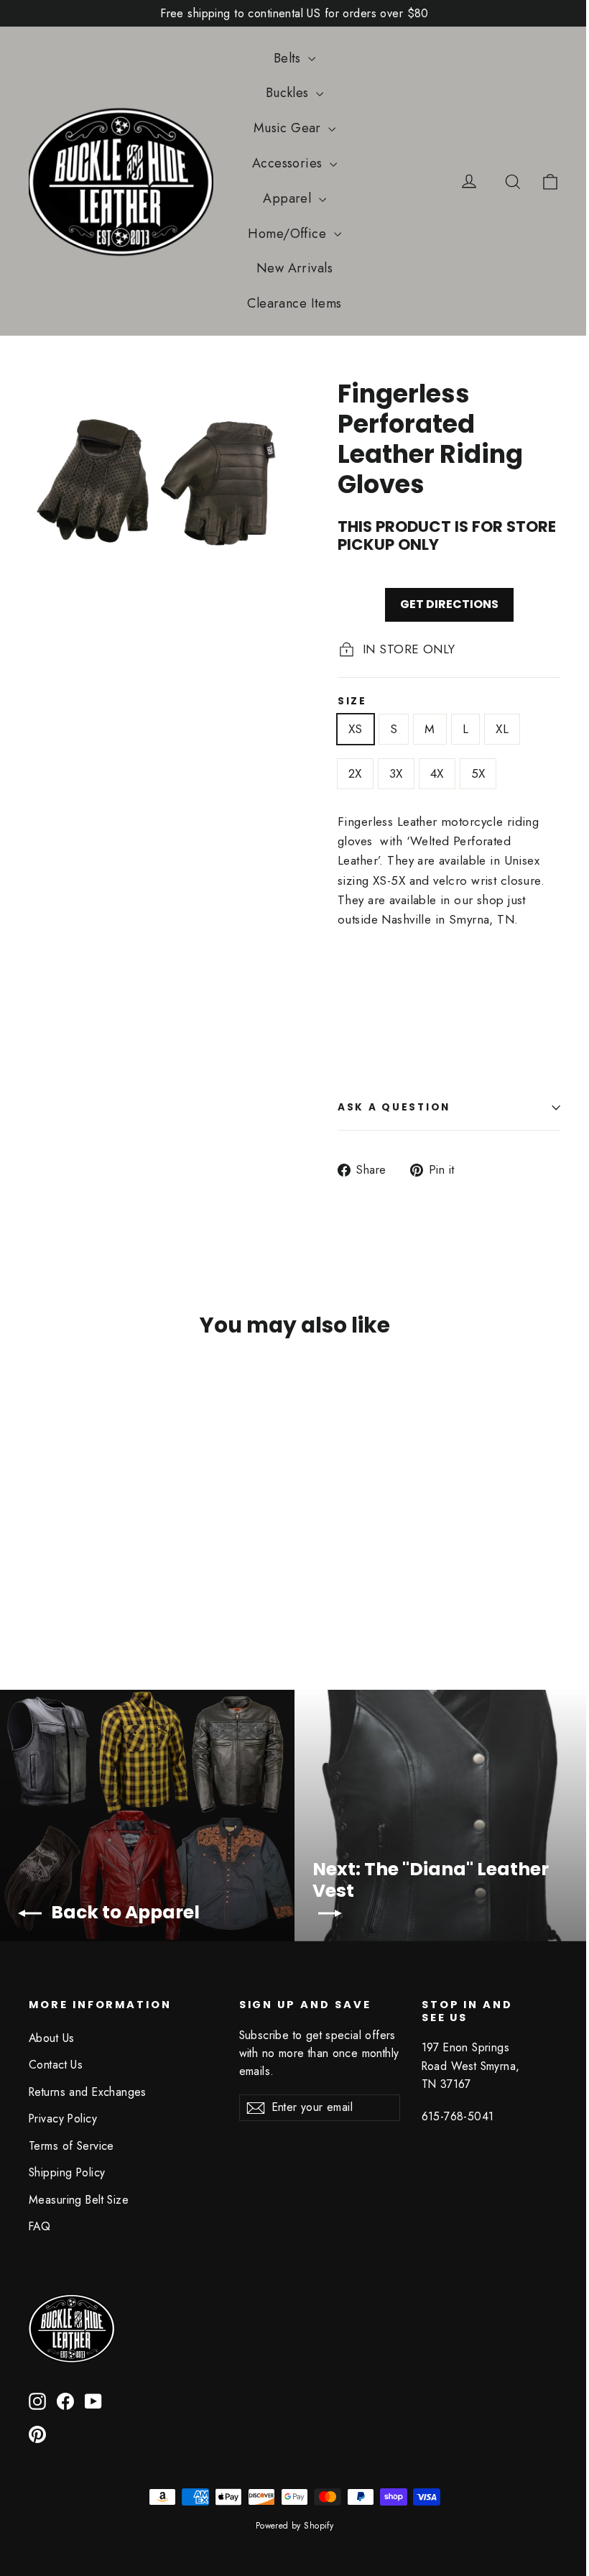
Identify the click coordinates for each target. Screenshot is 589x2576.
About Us (51, 2038)
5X (478, 773)
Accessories (289, 163)
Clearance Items (294, 303)
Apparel (289, 198)
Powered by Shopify (295, 2526)
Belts (289, 58)
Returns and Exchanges (88, 2092)
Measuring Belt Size (79, 2200)
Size (352, 701)
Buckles (289, 93)
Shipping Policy (67, 2172)
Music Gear (289, 128)
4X (437, 773)
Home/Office (289, 234)
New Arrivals (294, 268)
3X (396, 773)
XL (502, 729)
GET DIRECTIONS (449, 604)
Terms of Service (71, 2146)
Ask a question (394, 1107)
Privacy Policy (63, 2119)
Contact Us (56, 2065)
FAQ (40, 2226)
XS (356, 729)
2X (355, 773)
